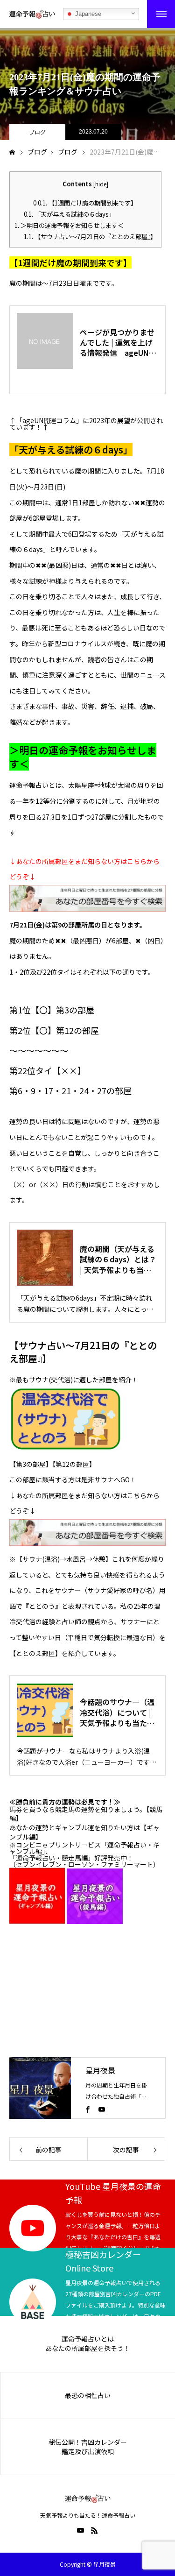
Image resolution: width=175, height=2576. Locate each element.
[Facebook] (88, 2109)
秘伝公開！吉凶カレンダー (88, 2442)
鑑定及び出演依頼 (88, 2452)
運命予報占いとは (88, 2339)
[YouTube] (102, 2109)
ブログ (37, 132)
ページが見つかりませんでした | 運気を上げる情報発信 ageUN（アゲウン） (117, 343)
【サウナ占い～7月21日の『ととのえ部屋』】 (90, 237)
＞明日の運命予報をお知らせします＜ (69, 225)
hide (101, 184)
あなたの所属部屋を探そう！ (88, 2348)
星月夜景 (100, 2070)
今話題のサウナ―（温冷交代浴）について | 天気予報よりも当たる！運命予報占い (117, 1712)
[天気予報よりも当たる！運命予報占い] (32, 14)
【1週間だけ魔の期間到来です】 (85, 203)
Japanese (87, 14)
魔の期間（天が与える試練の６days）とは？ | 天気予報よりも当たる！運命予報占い (118, 1259)
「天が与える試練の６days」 (69, 214)
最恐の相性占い (88, 2396)
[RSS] (95, 2530)
